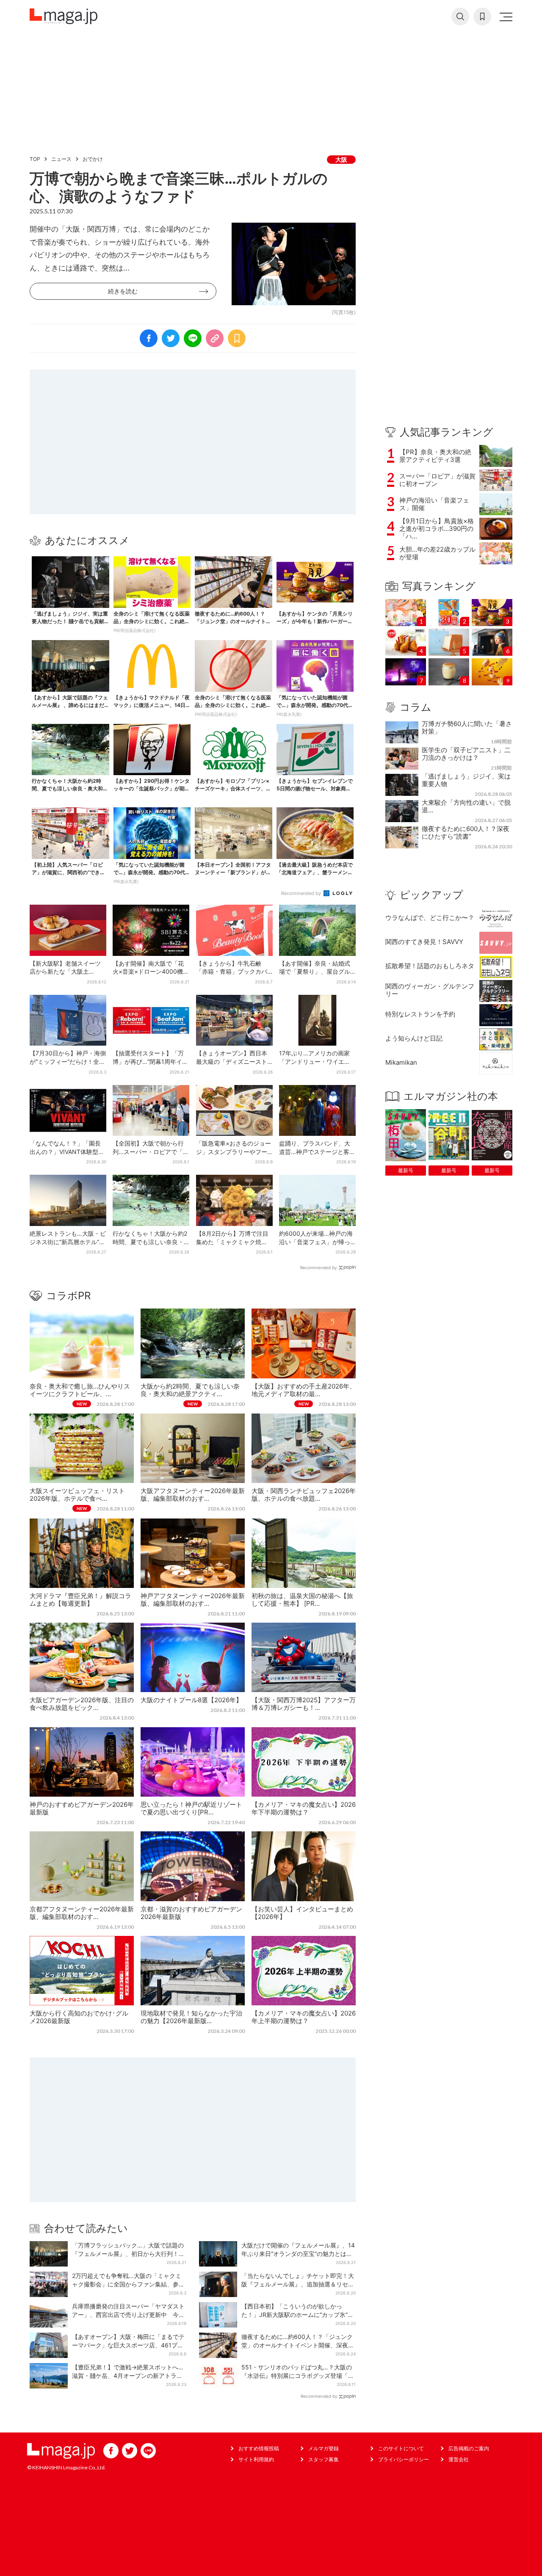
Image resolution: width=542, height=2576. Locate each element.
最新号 (406, 1170)
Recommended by (302, 893)
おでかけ (93, 159)
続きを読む (123, 291)
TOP (35, 159)
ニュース (61, 159)
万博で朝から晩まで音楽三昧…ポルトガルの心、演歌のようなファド (179, 187)
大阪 (341, 159)
